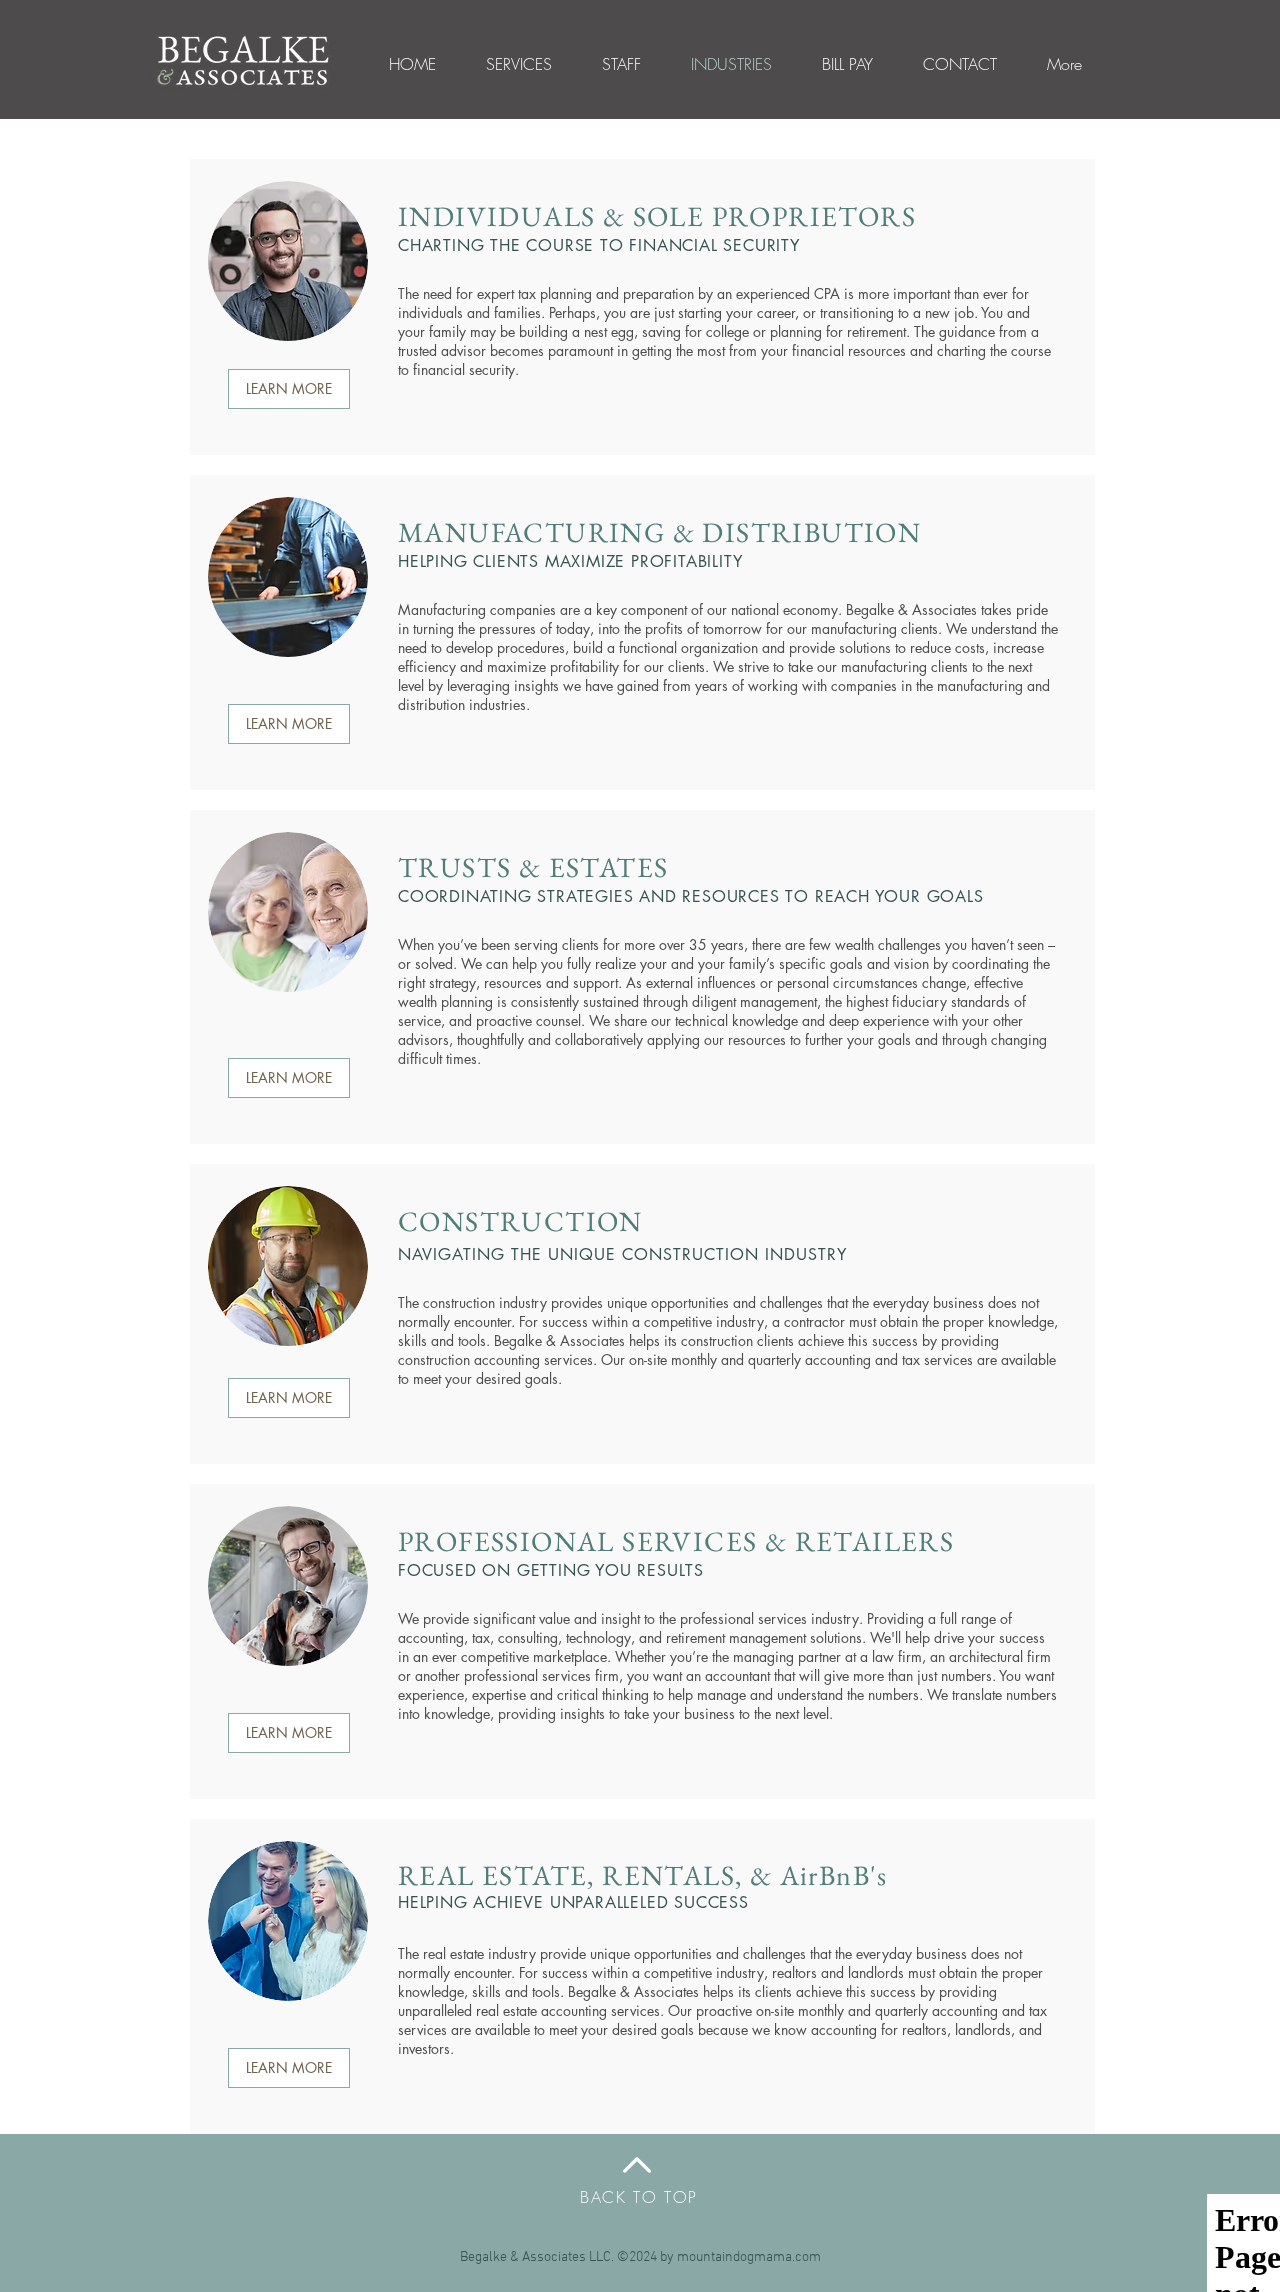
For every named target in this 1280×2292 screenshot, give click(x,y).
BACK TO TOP (639, 2197)
